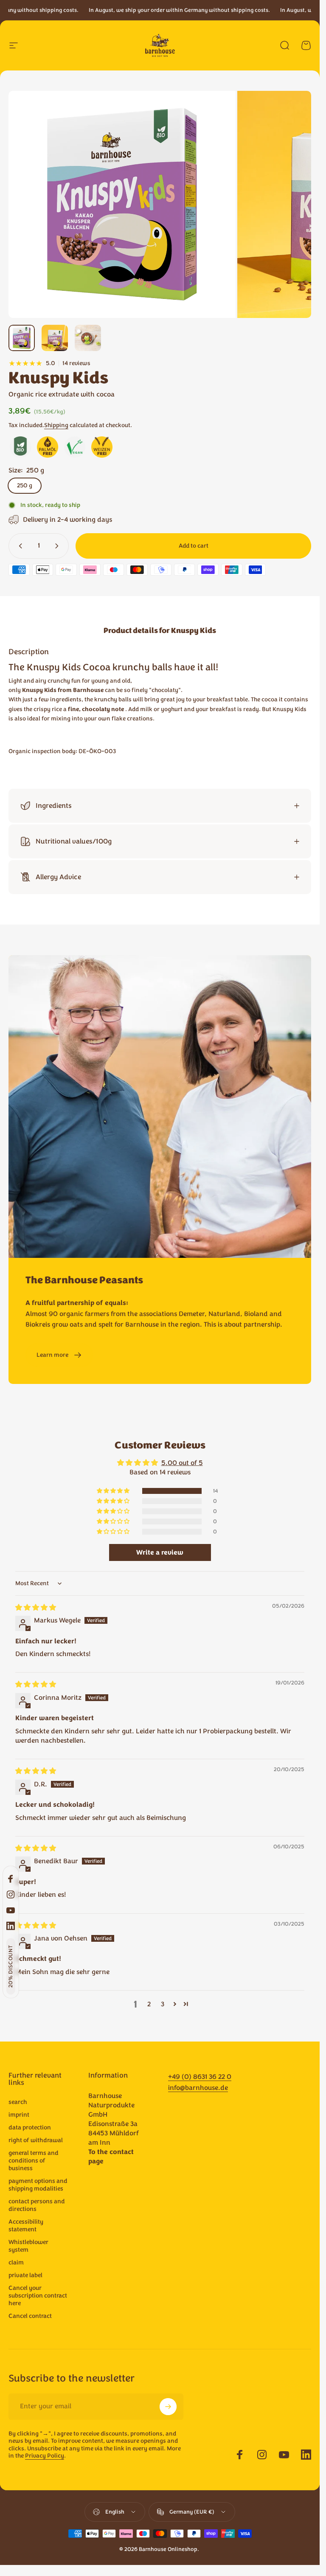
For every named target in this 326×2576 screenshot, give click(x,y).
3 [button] (163, 2004)
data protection (30, 2128)
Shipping (56, 425)
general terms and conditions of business (34, 2161)
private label (25, 2275)
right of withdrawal (36, 2140)
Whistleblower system (28, 2246)
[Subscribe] (168, 2407)
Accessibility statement (26, 2226)
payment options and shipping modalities (38, 2185)
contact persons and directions (37, 2205)
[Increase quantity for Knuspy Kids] (59, 546)
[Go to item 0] (22, 338)
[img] (36, 1608)
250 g (25, 485)
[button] (11, 1967)
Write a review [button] (160, 1552)
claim (16, 2263)
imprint (19, 2115)
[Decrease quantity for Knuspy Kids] (19, 546)
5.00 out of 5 (182, 1463)
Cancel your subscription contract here (38, 2296)
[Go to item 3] (88, 338)
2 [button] (149, 2004)
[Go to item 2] (55, 338)
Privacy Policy (45, 2456)
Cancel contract (30, 2316)
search (18, 2102)
